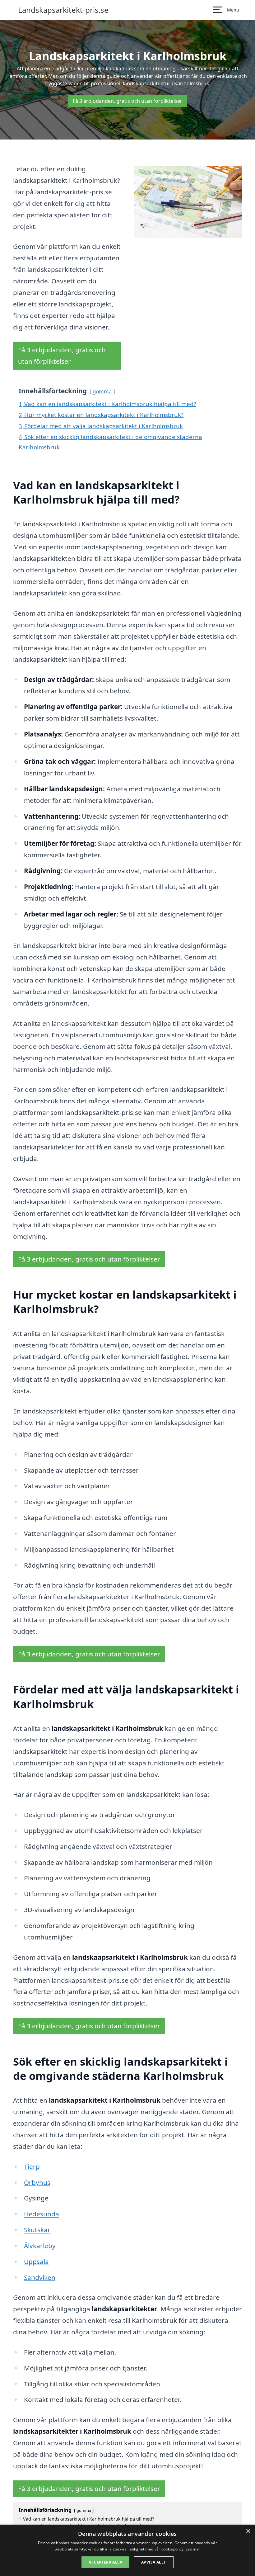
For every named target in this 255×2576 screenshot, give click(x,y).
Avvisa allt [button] (153, 2562)
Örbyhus (37, 2182)
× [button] (248, 2531)
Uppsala (36, 2261)
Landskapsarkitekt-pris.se (63, 10)
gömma (102, 391)
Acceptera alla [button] (105, 2562)
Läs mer (193, 2549)
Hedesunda (42, 2214)
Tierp (32, 2166)
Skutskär (37, 2230)
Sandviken (40, 2277)
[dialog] (127, 2550)
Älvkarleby (40, 2246)
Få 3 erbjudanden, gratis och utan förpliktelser (127, 101)
